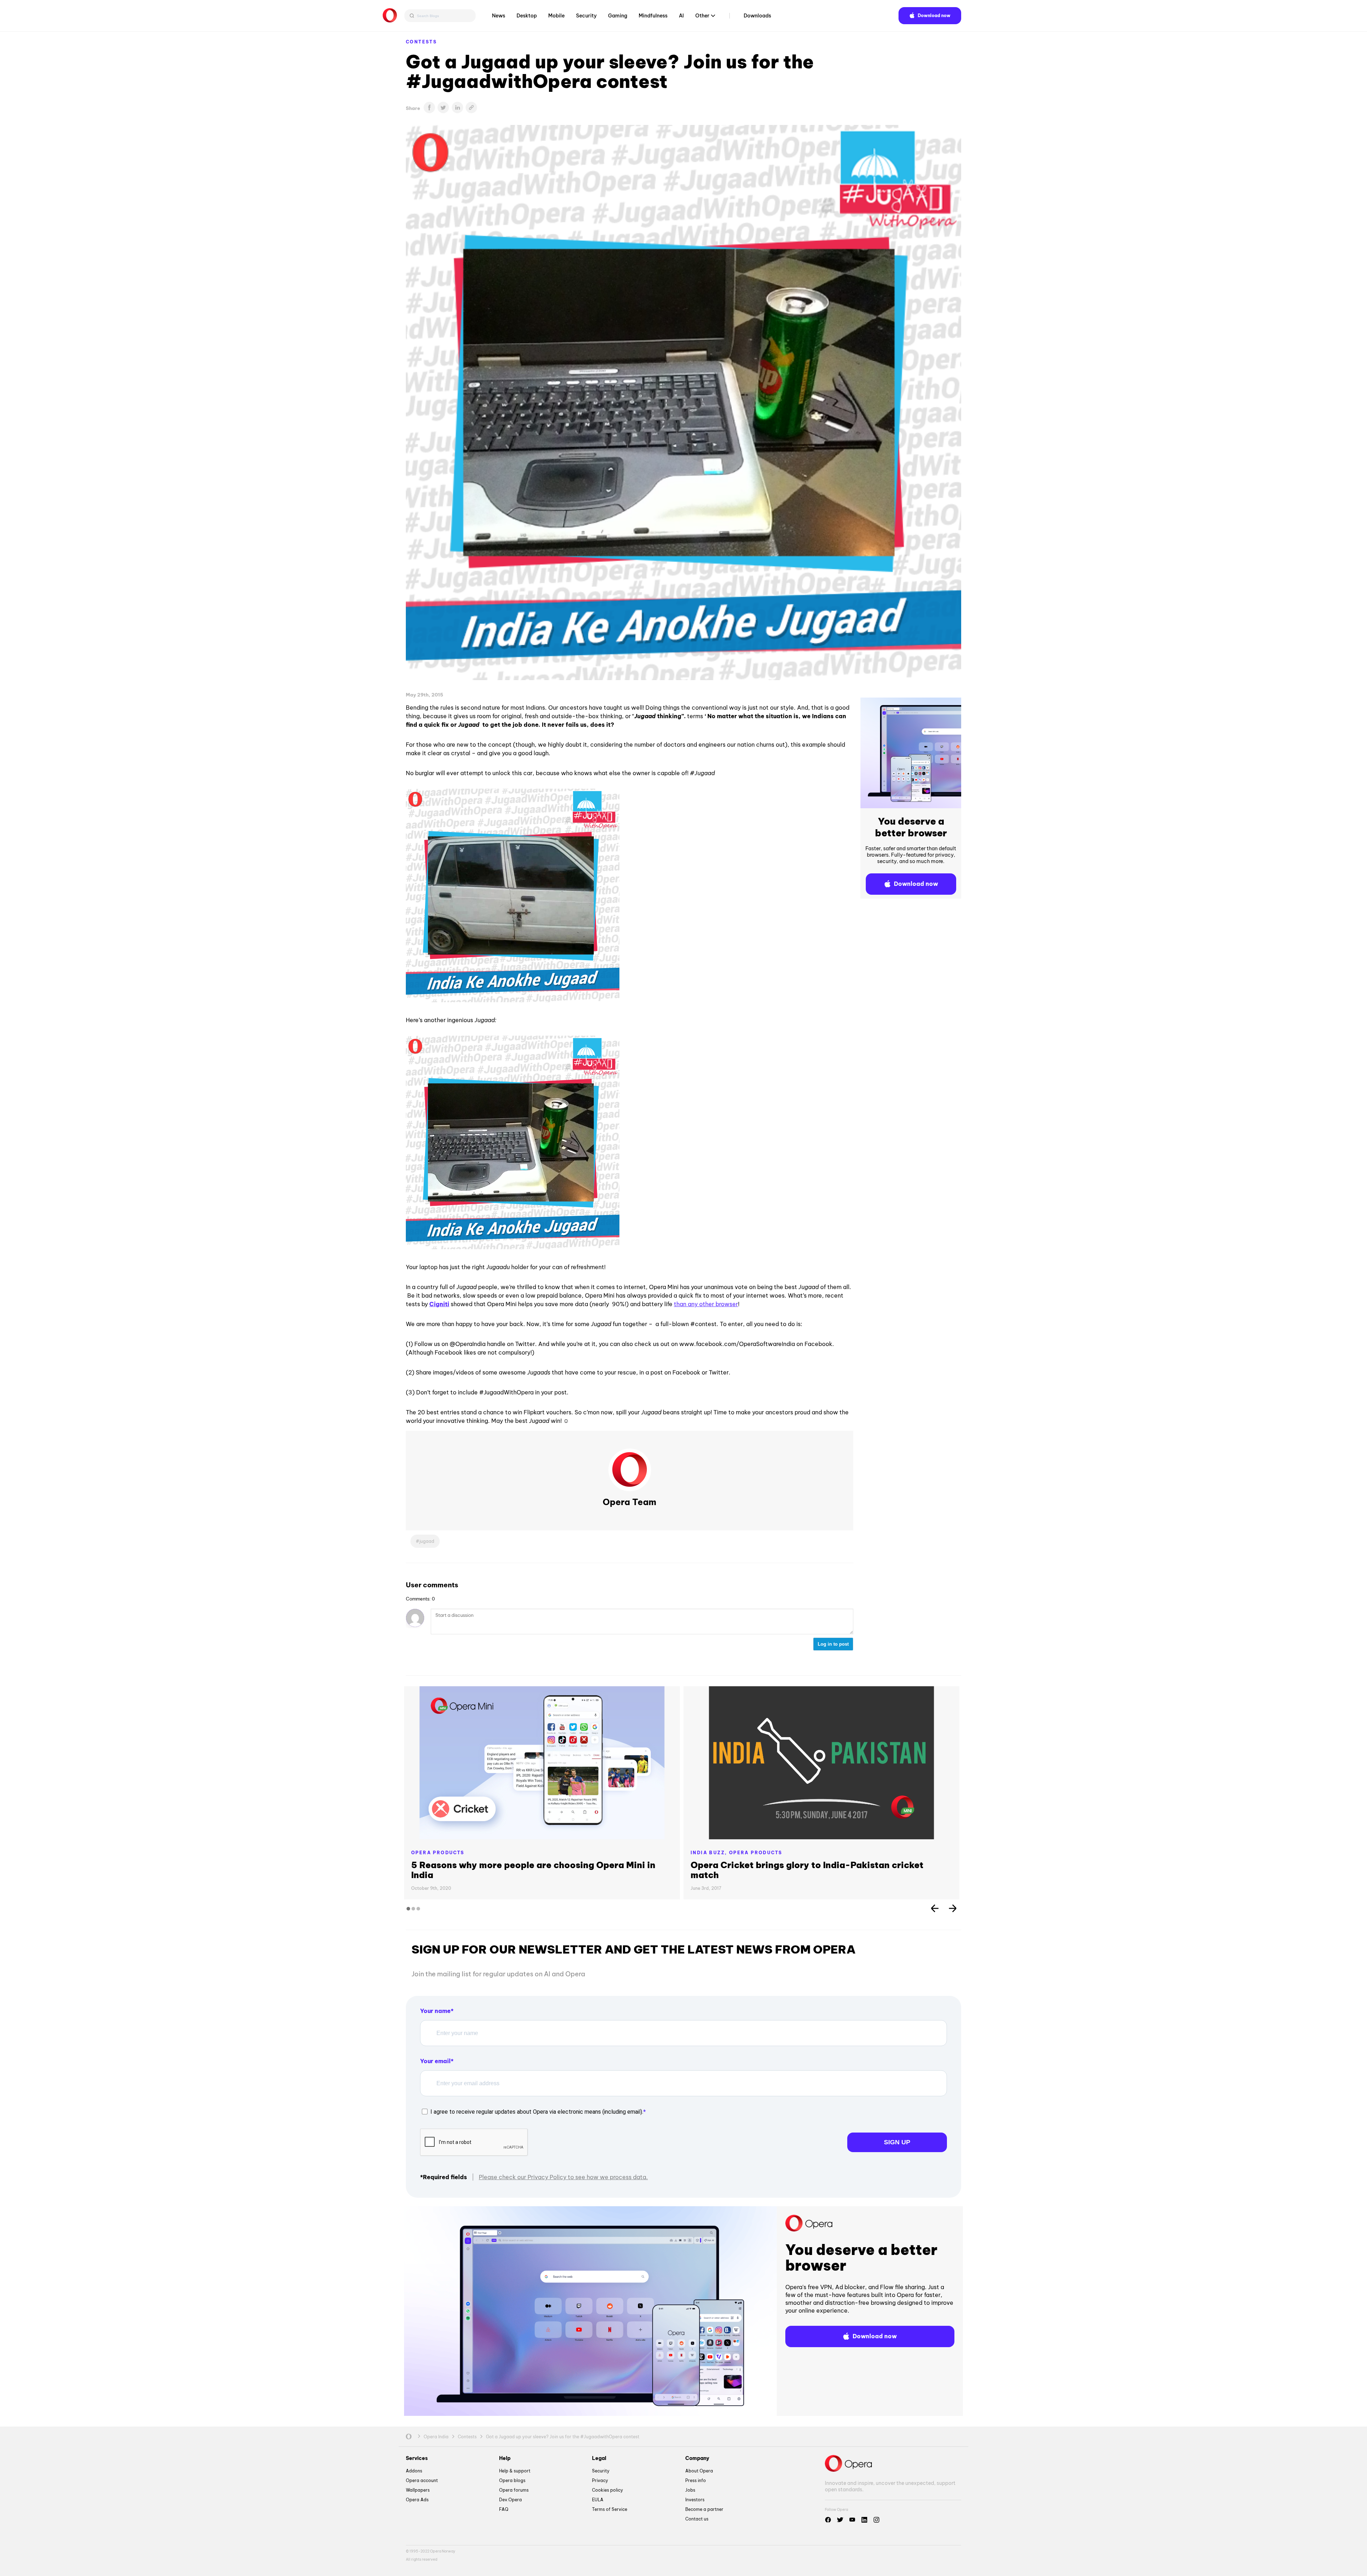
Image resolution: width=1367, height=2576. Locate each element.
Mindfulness (653, 16)
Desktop (527, 16)
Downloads (757, 16)
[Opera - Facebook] (828, 2520)
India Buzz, (710, 1853)
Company (697, 2458)
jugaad (427, 1541)
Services (417, 2458)
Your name (435, 2011)
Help (505, 2458)
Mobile (556, 16)
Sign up (897, 2142)
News (499, 16)
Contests (421, 42)
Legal (599, 2458)
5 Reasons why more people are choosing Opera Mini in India (533, 1870)
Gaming (618, 16)
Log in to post (833, 1644)
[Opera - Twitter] (840, 2520)
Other (702, 16)
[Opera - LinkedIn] (864, 2520)
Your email (435, 2061)
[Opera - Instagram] (876, 2520)
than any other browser (706, 1304)
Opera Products (438, 1853)
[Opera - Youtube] (852, 2520)
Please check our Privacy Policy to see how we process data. (563, 2177)
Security (586, 16)
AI (681, 16)
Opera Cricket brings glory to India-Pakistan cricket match (807, 1870)
